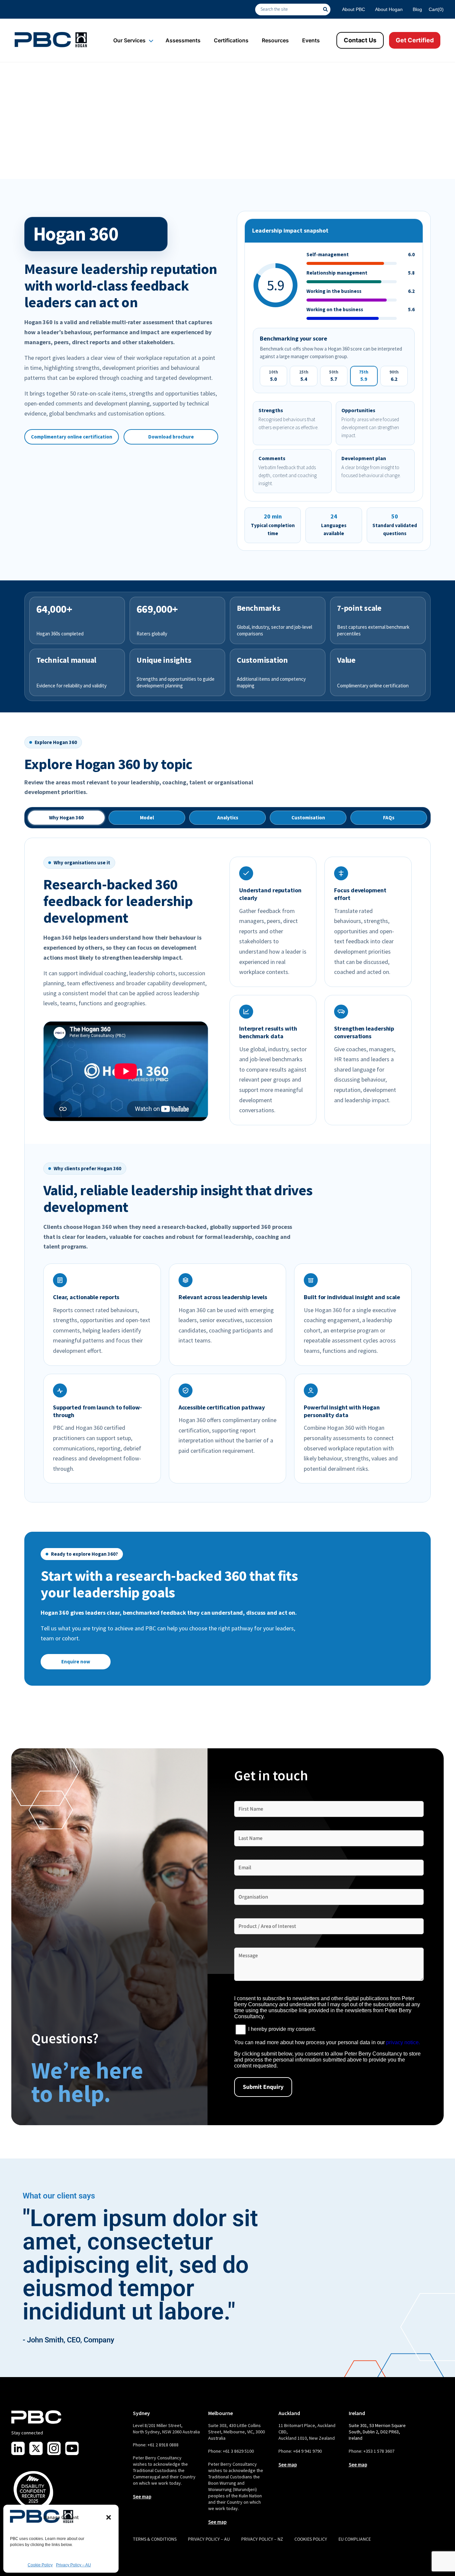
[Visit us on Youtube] (72, 2448)
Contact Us (360, 40)
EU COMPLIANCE (355, 2539)
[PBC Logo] (51, 40)
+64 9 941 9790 (307, 2451)
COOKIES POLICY (311, 2539)
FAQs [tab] (389, 818)
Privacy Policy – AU (73, 2565)
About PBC (354, 9)
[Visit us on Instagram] (54, 2448)
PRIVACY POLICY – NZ (262, 2539)
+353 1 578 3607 (379, 2451)
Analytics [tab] (228, 818)
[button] (109, 2517)
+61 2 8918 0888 (163, 2445)
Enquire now (76, 1662)
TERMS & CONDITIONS (155, 2539)
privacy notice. (403, 2042)
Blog (417, 9)
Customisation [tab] (308, 818)
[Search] (327, 9)
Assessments (183, 40)
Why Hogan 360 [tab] (66, 818)
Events (311, 40)
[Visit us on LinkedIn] (18, 2448)
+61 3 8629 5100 (238, 2451)
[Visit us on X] (36, 2448)
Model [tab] (147, 818)
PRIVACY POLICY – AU (209, 2539)
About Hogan (389, 9)
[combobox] (289, 9)
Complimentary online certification (72, 437)
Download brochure (171, 437)
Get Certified (415, 40)
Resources (275, 40)
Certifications (231, 40)
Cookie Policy (40, 2565)
